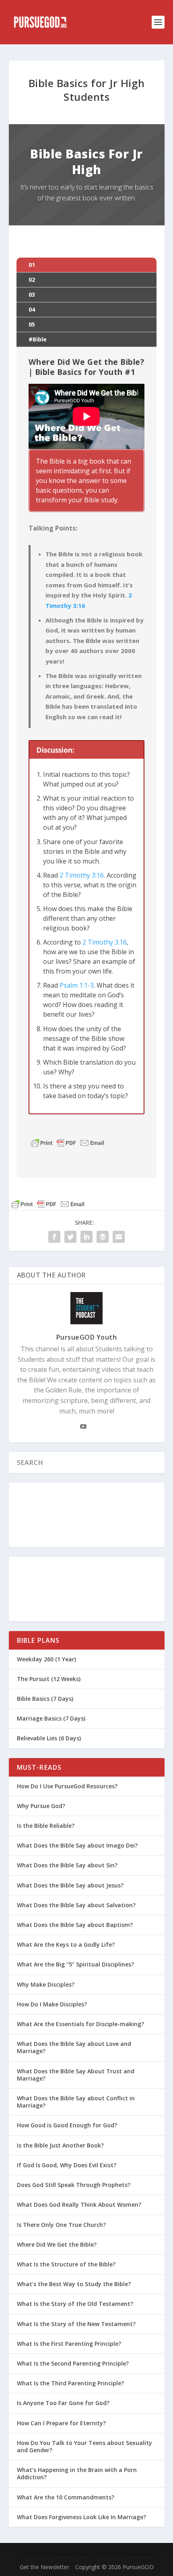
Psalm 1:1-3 (77, 985)
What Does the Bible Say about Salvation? (76, 1905)
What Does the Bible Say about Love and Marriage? (74, 2047)
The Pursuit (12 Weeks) (49, 1679)
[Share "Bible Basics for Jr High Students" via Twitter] (70, 1237)
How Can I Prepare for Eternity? (61, 2423)
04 (32, 309)
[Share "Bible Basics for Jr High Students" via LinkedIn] (86, 1237)
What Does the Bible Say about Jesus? (70, 1885)
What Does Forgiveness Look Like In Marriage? (81, 2517)
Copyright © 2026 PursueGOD (114, 2567)
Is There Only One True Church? (61, 2225)
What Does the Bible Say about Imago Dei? (77, 1845)
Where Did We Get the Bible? (57, 2244)
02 (32, 280)
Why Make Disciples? (46, 1984)
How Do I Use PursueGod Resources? (67, 1786)
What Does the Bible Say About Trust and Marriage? (76, 2075)
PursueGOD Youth (87, 1337)
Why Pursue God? (41, 1806)
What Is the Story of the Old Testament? (75, 2304)
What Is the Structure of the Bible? (66, 2264)
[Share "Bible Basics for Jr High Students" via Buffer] (103, 1237)
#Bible (38, 339)
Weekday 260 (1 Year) (46, 1659)
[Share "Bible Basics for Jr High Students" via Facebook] (54, 1237)
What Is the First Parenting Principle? (69, 2344)
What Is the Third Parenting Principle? (70, 2383)
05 (32, 324)
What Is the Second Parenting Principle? (73, 2363)
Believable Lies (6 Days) (49, 1738)
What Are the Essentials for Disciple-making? (80, 2024)
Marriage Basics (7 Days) (51, 1718)
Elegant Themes (72, 2554)
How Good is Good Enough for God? (67, 2125)
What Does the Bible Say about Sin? (67, 1865)
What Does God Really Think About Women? (79, 2205)
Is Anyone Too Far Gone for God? (63, 2403)
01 (32, 265)
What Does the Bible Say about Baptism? (75, 1925)
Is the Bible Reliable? (46, 1826)
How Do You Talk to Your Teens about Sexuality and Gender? (84, 2446)
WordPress (141, 2554)
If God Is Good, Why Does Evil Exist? (67, 2165)
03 (32, 294)
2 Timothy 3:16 (82, 875)
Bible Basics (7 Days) (45, 1699)
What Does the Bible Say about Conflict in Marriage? (76, 2102)
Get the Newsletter (44, 2567)
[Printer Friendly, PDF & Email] (68, 1143)
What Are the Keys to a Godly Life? (66, 1944)
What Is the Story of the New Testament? (76, 2324)
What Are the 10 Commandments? (66, 2497)
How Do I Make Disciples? (52, 2004)
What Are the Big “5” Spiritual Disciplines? (75, 1964)
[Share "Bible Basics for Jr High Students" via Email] (119, 1237)
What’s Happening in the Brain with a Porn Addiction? (77, 2473)
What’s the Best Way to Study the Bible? (74, 2284)
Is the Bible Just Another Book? (60, 2145)
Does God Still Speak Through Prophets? (74, 2185)
